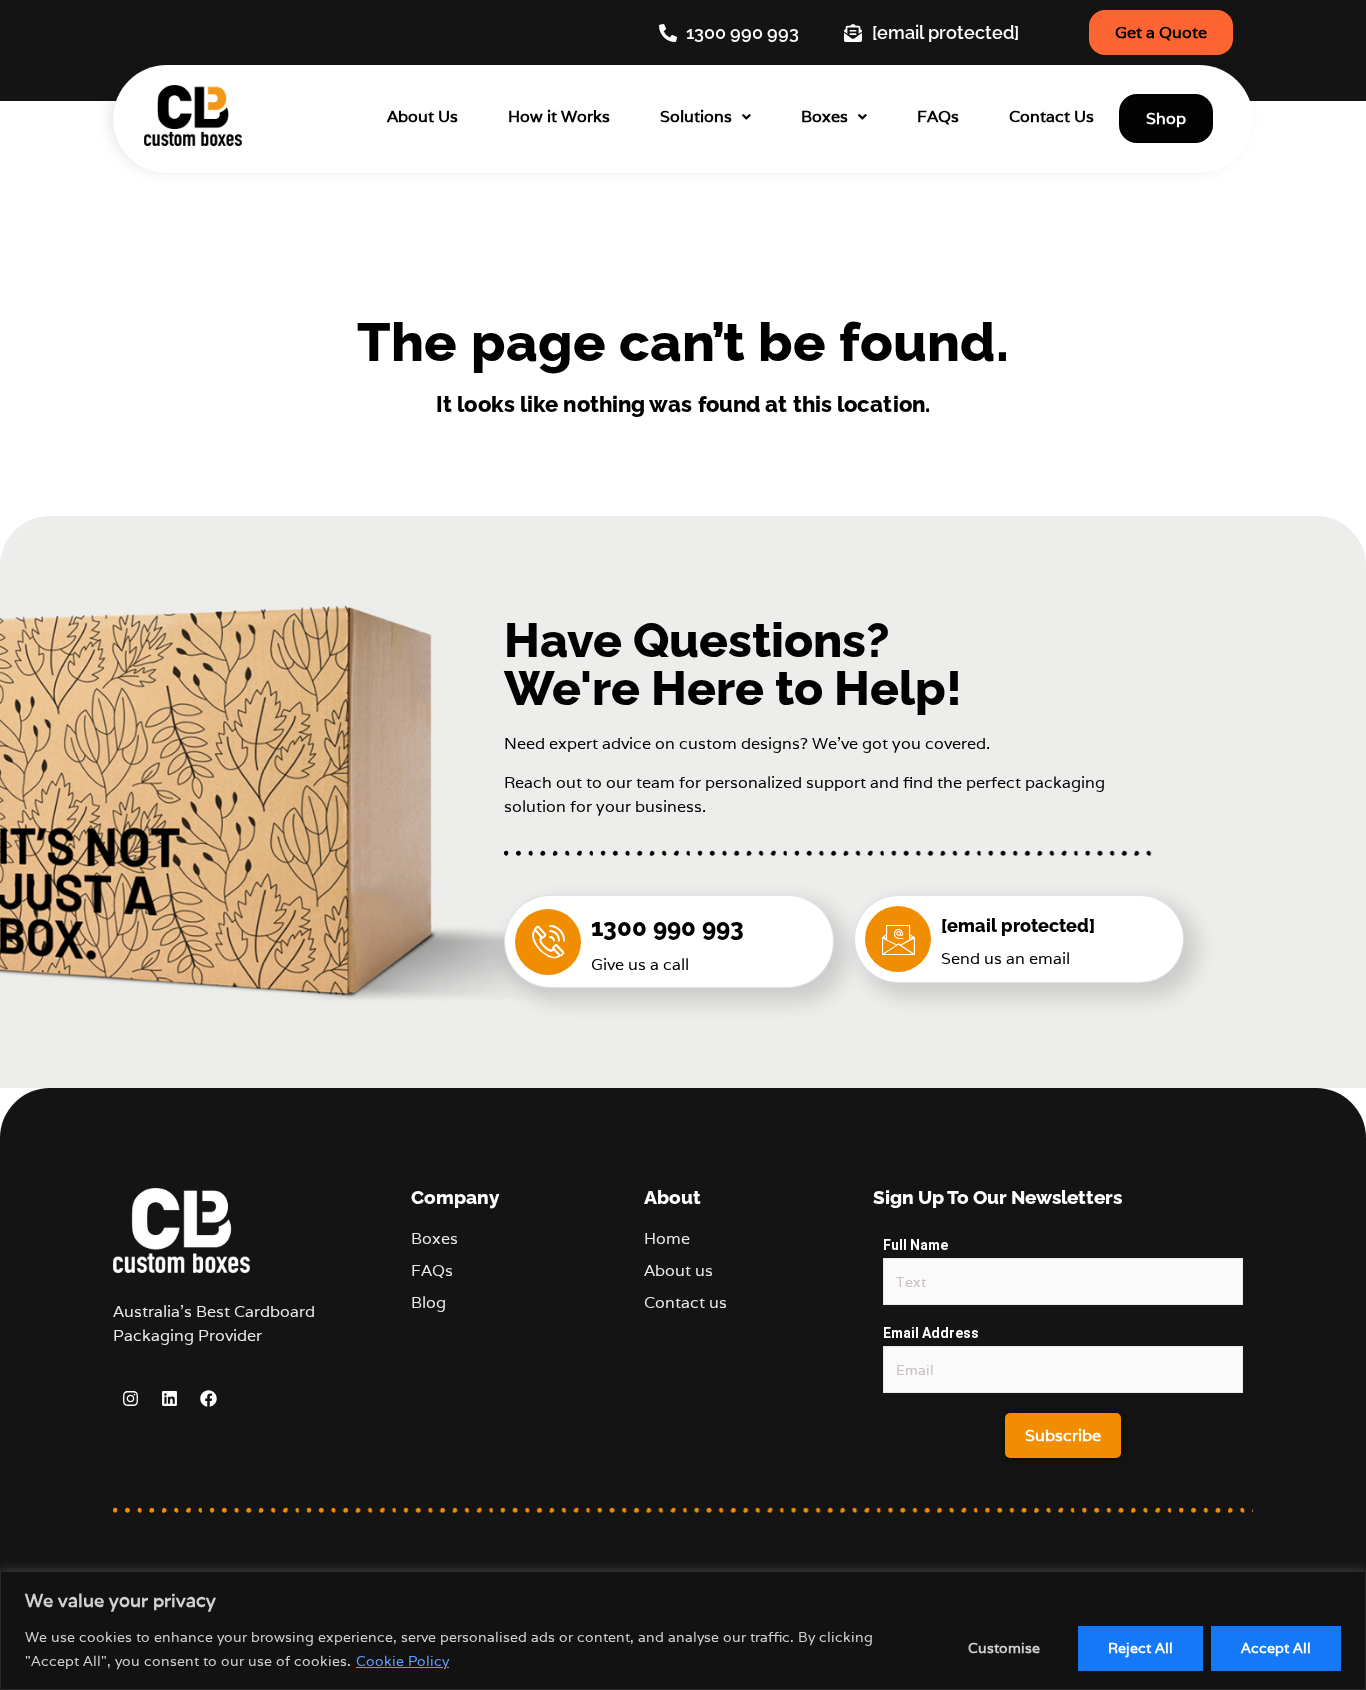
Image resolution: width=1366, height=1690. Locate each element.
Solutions (696, 116)
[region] (683, 1630)
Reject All (1140, 1648)
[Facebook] (208, 1399)
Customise (1004, 1648)
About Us (422, 116)
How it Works (559, 116)
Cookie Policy (402, 1661)
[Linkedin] (169, 1399)
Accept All (1276, 1648)
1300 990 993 (667, 927)
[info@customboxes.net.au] (898, 939)
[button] (705, 116)
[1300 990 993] (548, 942)
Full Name (915, 1245)
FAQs (938, 116)
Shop (1166, 118)
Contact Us (1051, 116)
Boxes (824, 116)
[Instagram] (130, 1399)
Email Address (931, 1333)
